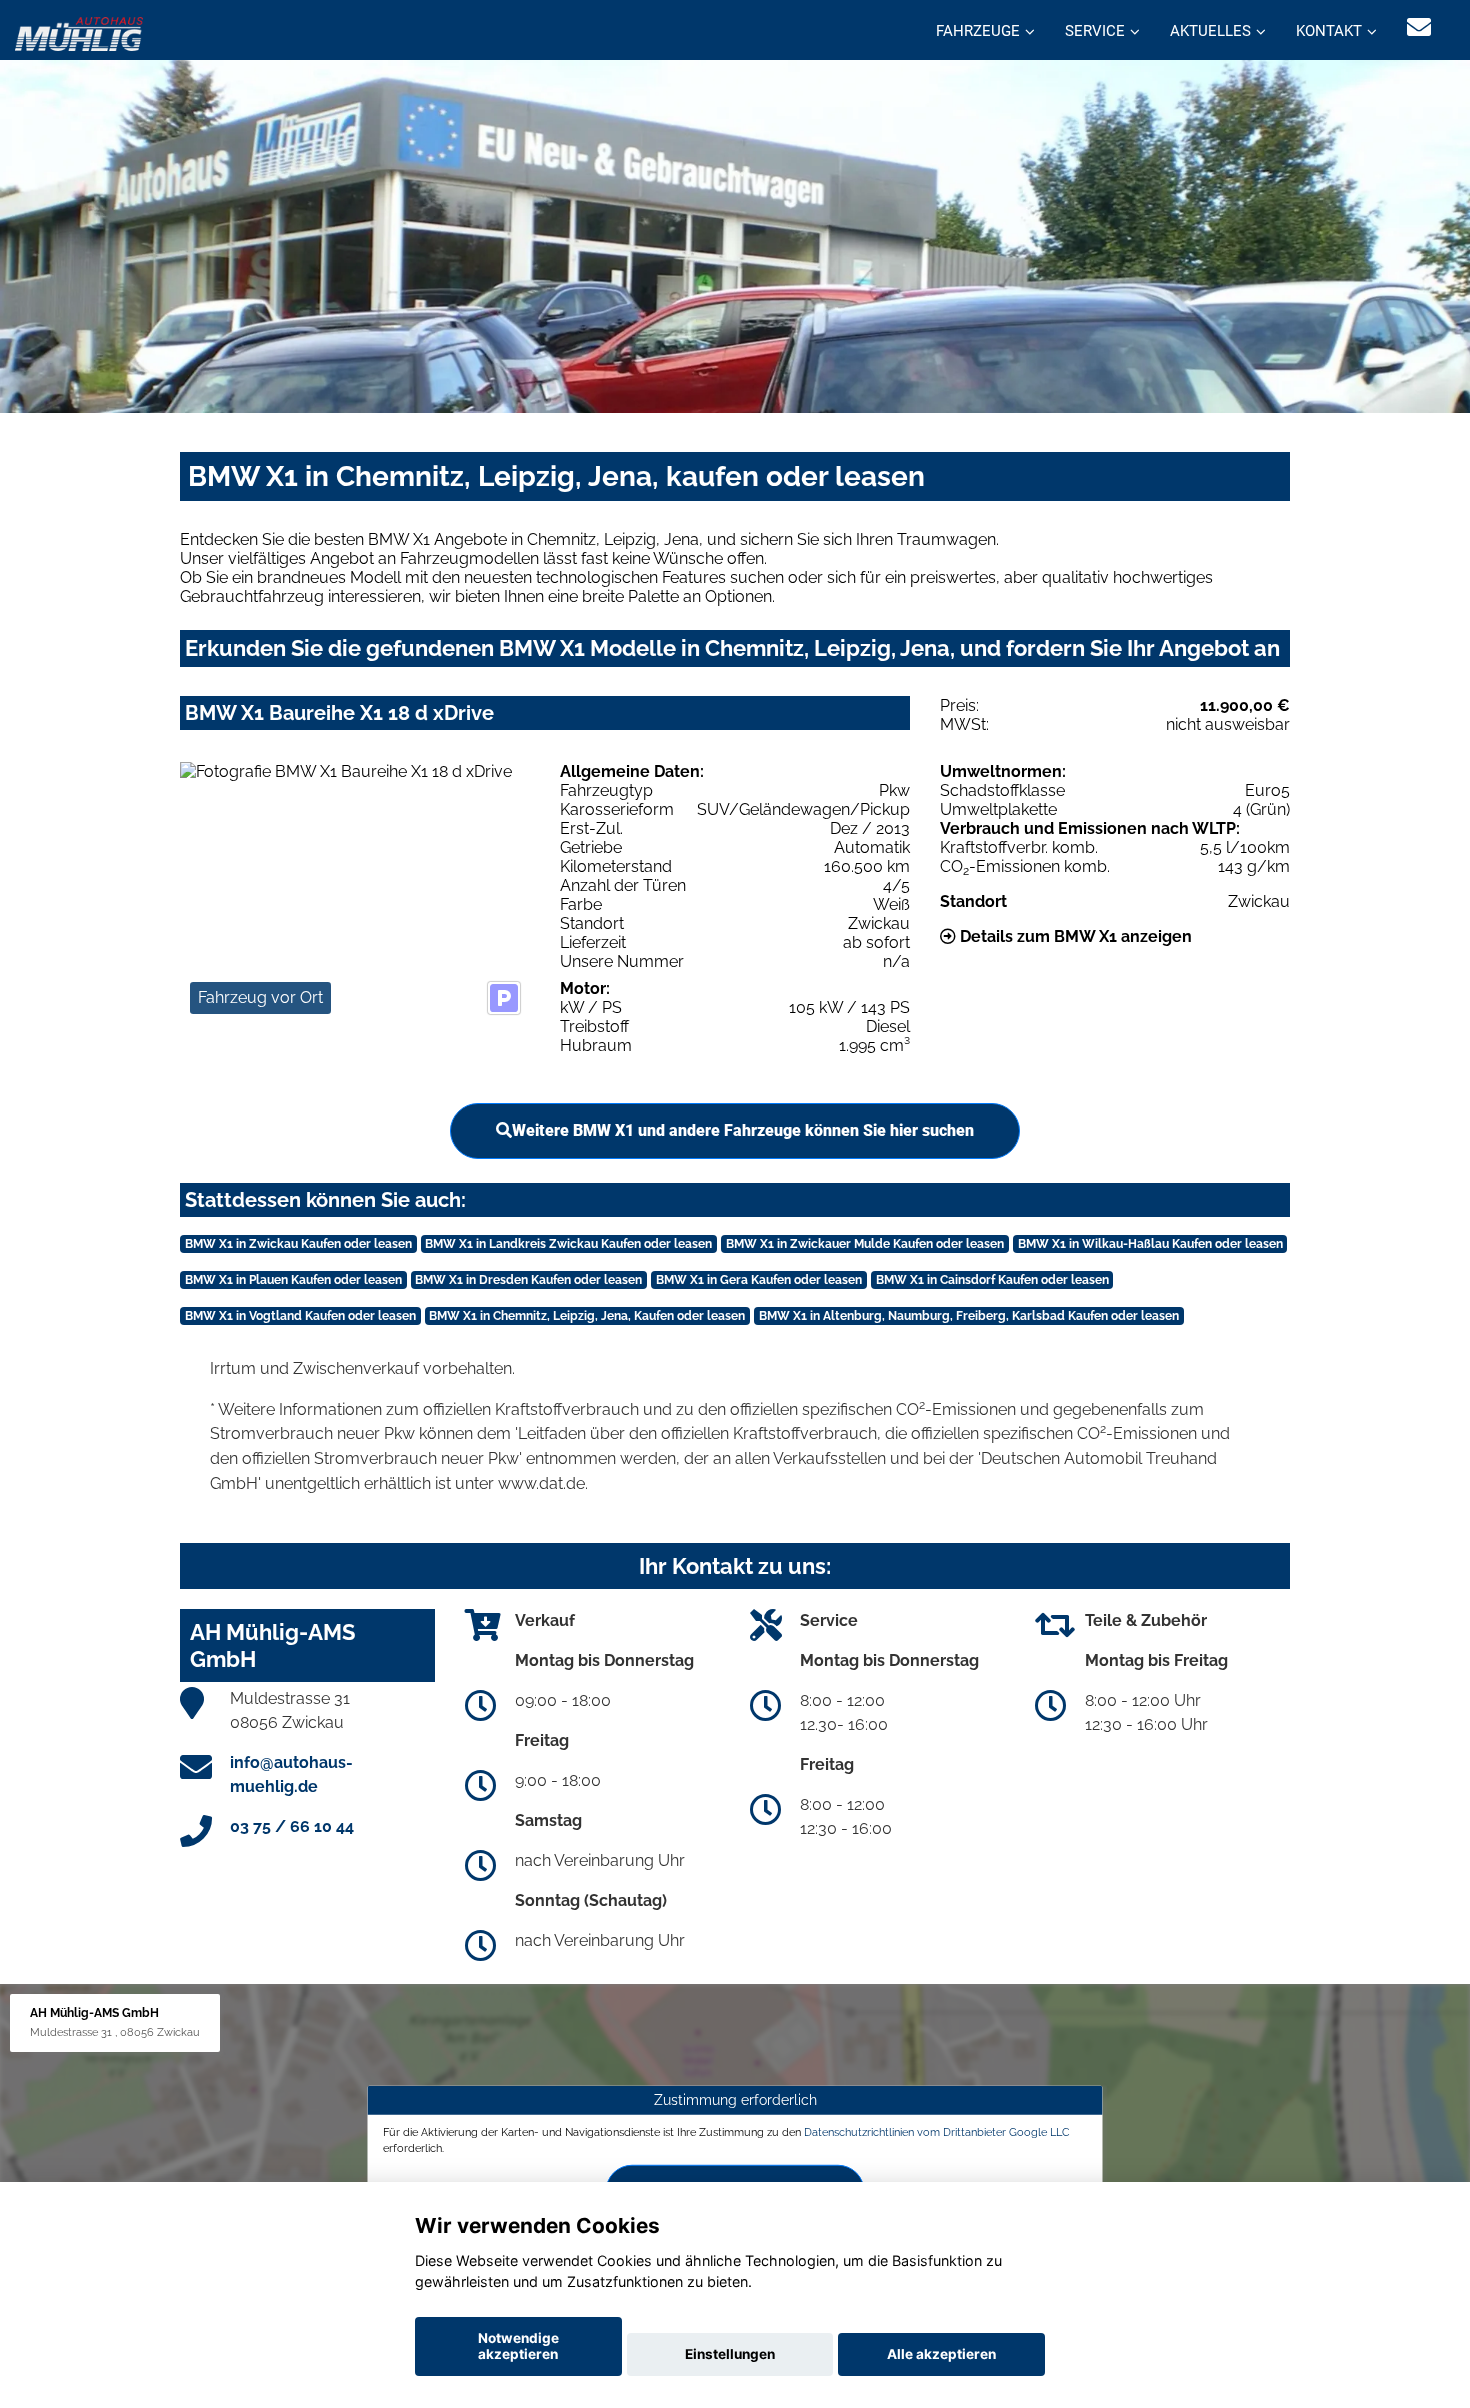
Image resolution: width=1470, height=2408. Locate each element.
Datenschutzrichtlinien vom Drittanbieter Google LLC (937, 2132)
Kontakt (1329, 31)
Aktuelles (1210, 31)
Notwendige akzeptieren (518, 2346)
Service (1095, 31)
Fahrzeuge (978, 31)
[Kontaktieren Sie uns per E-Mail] (1419, 27)
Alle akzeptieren (941, 2354)
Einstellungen (730, 2354)
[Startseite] (79, 32)
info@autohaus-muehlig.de (291, 1774)
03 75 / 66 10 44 (292, 1826)
